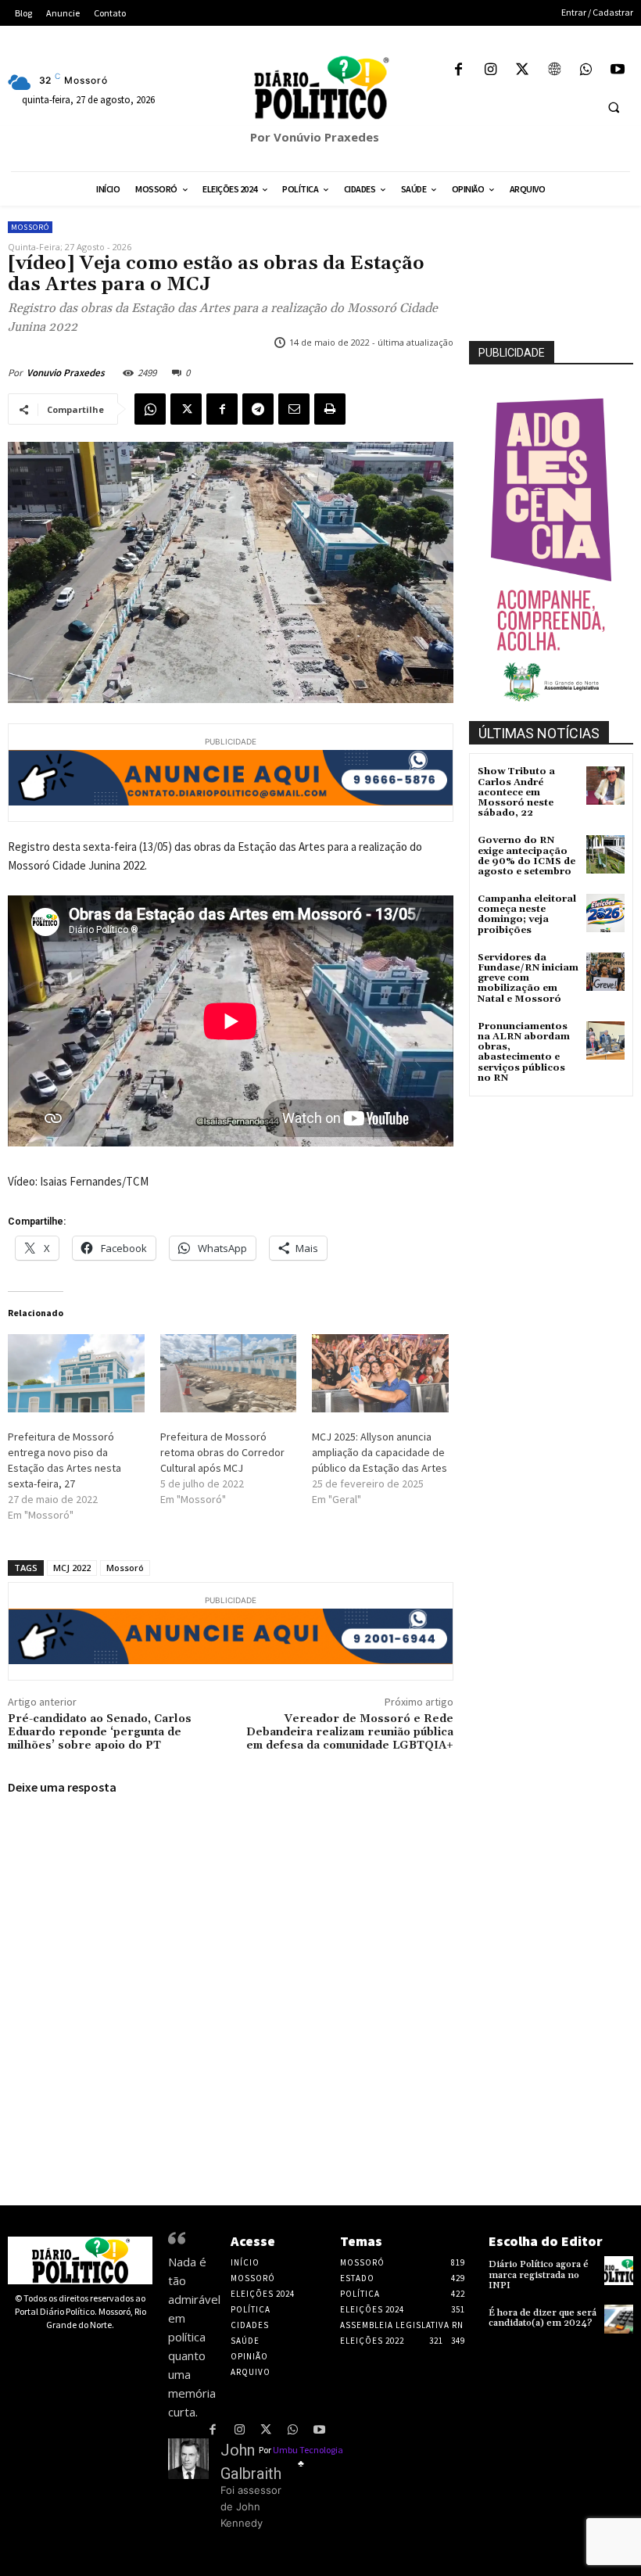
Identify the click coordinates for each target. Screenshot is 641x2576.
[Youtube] (617, 71)
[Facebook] (458, 71)
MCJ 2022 (72, 1568)
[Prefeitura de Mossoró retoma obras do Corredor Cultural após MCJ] (229, 1373)
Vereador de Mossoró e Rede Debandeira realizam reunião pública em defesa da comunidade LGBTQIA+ (350, 1732)
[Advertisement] (555, 1179)
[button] (614, 107)
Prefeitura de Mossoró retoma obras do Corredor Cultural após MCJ (222, 1452)
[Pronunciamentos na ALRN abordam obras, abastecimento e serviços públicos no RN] (605, 1040)
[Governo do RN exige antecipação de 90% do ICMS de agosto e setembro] (605, 854)
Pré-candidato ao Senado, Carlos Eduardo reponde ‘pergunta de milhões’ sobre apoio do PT (100, 1732)
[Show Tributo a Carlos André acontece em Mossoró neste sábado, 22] (605, 786)
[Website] (554, 71)
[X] (523, 71)
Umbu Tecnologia (308, 2450)
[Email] (294, 409)
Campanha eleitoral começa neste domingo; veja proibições (527, 915)
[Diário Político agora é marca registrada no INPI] (619, 2271)
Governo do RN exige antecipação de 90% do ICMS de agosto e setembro (526, 856)
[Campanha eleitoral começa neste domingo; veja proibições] (605, 913)
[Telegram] (258, 409)
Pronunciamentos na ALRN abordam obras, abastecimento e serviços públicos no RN (524, 1052)
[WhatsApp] (586, 71)
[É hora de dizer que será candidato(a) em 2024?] (619, 2319)
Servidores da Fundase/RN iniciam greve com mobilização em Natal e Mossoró (528, 978)
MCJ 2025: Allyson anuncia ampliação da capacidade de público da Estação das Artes (380, 1452)
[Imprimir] (330, 409)
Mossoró (30, 227)
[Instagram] (491, 71)
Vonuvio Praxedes (66, 373)
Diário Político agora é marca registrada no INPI (539, 2275)
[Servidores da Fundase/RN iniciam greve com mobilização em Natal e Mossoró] (605, 972)
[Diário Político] (320, 88)
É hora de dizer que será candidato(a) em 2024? (543, 2318)
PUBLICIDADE (512, 353)
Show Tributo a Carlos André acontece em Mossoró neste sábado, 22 (516, 792)
